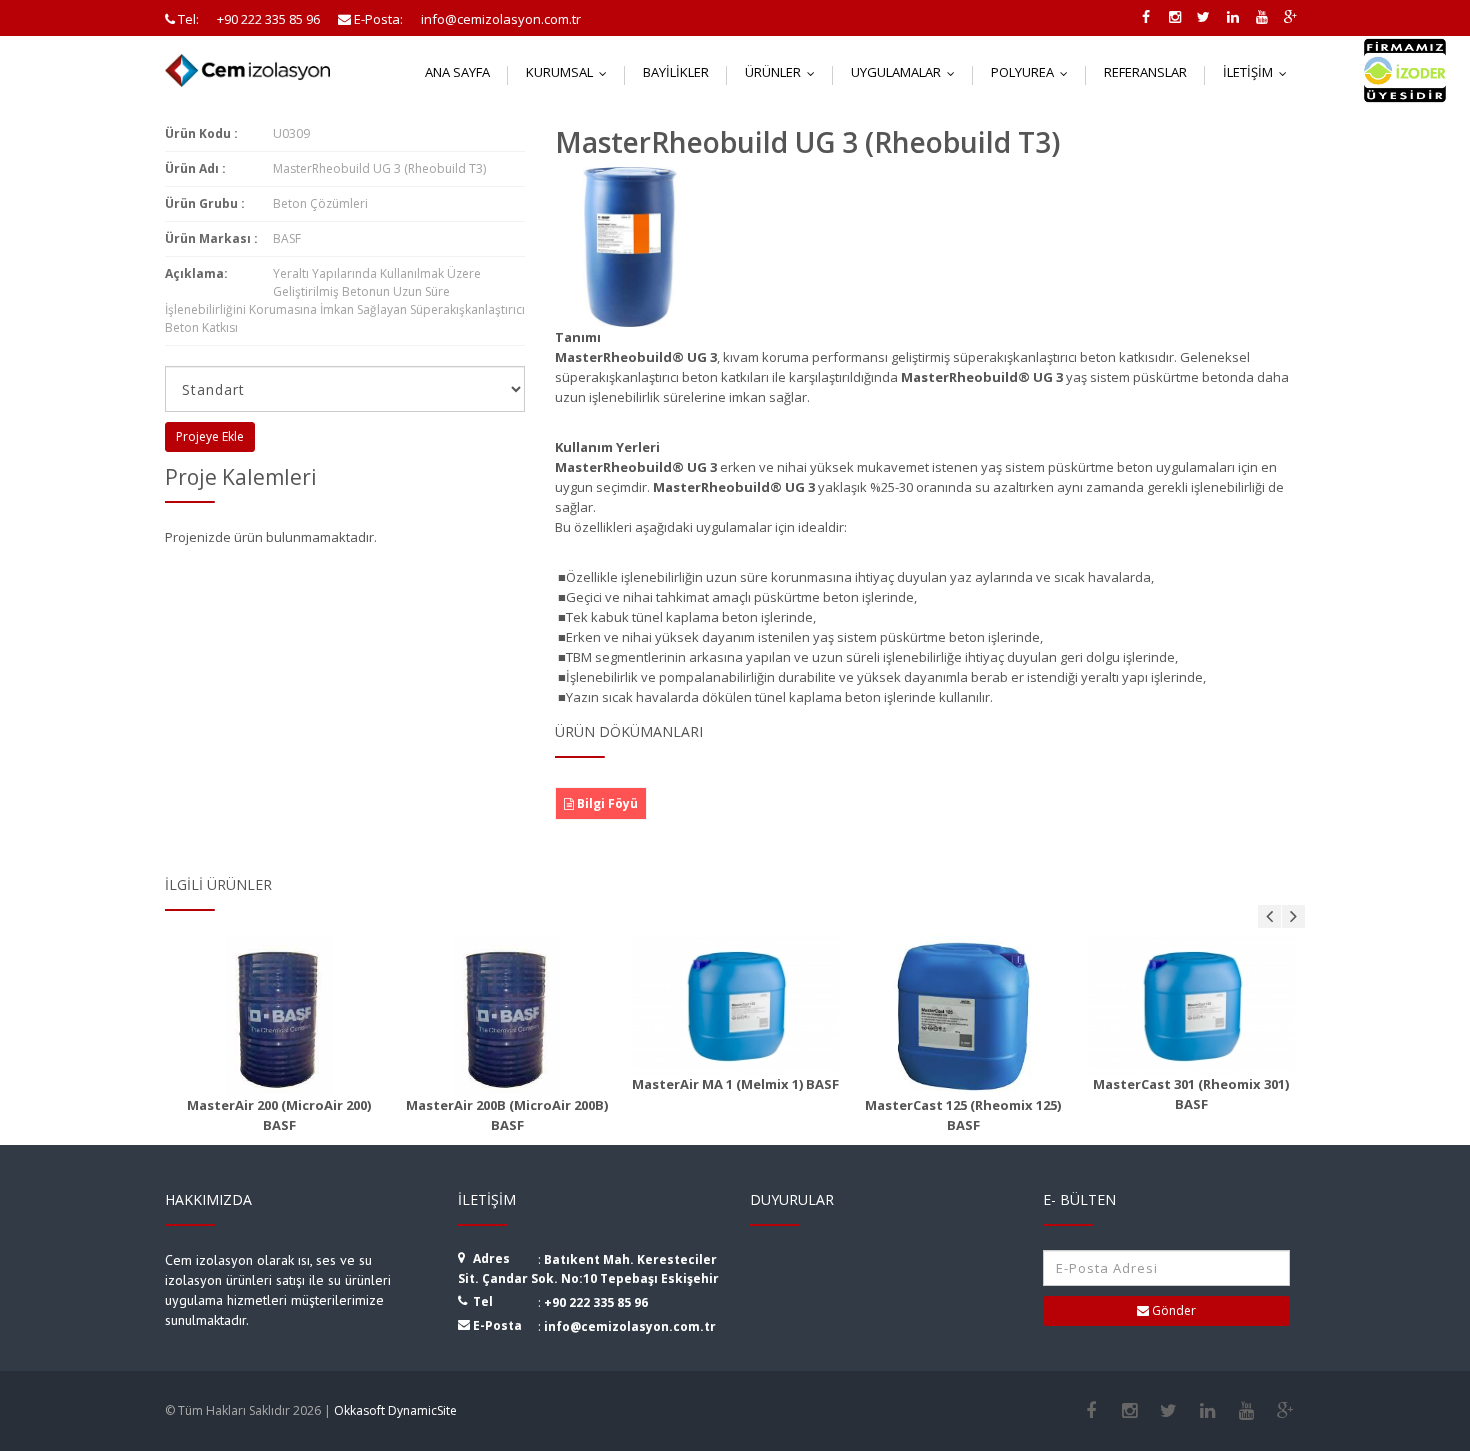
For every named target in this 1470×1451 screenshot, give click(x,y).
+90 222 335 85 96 (596, 1302)
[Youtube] (1246, 1411)
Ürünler (784, 72)
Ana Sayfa (457, 72)
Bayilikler (676, 72)
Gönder (1172, 1310)
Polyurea (1034, 72)
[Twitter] (1168, 1411)
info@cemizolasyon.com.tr (630, 1326)
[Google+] (1285, 1411)
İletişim (1259, 72)
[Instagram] (1129, 1411)
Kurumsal (571, 72)
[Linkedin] (1207, 1411)
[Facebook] (1090, 1411)
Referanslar (1145, 72)
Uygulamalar (907, 72)
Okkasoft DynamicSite (395, 1410)
